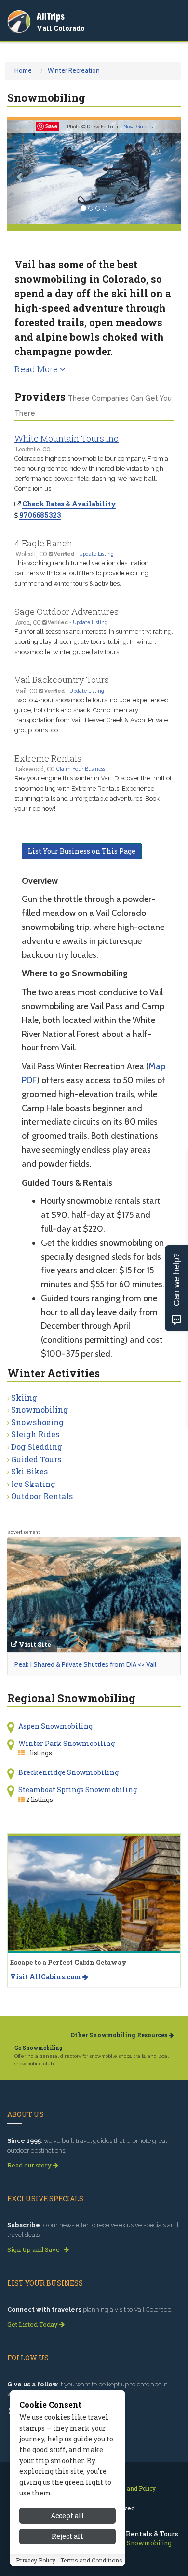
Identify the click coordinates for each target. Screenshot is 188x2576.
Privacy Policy (36, 2560)
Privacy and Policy (130, 2488)
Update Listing (96, 554)
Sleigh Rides (35, 1434)
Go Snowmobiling (39, 2048)
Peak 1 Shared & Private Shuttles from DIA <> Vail (85, 1664)
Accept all (67, 2515)
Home (23, 70)
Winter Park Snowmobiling (67, 1743)
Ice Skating (33, 1484)
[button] (20, 172)
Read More (37, 369)
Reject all (67, 2536)
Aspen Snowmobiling (55, 1726)
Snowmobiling (40, 1410)
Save (51, 126)
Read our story (30, 2165)
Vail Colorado (60, 28)
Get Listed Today (33, 2324)
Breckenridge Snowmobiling (68, 1772)
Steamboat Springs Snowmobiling (78, 1790)
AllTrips (51, 16)
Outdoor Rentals (42, 1496)
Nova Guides (138, 127)
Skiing (24, 1397)
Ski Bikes (29, 1471)
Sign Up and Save (34, 2249)
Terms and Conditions (91, 2560)
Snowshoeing (37, 1422)
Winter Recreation (74, 70)
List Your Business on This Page (82, 851)
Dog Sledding (37, 1447)
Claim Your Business (81, 769)
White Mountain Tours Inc (67, 438)
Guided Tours (36, 1459)
